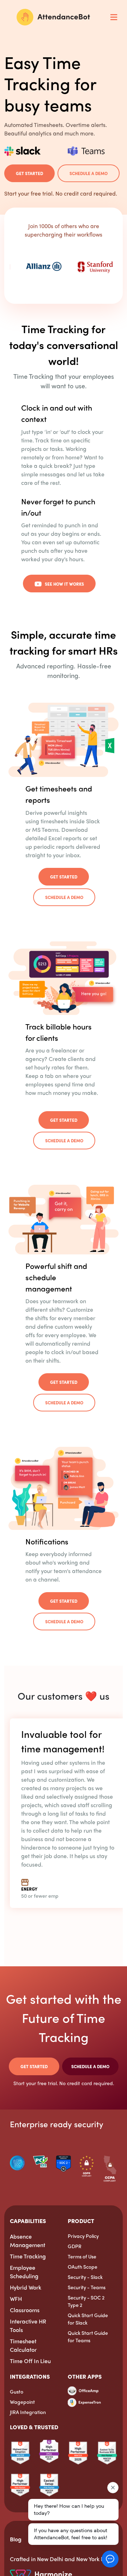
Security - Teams (87, 2287)
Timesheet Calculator (23, 2345)
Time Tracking (28, 2256)
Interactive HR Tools (28, 2325)
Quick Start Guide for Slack (88, 2319)
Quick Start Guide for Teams (88, 2336)
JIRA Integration (28, 2412)
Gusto (17, 2391)
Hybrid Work (26, 2287)
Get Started (29, 173)
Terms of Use (82, 2256)
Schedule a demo (89, 173)
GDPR (75, 2246)
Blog (16, 2539)
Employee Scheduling (24, 2272)
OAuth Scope (83, 2267)
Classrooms (25, 2310)
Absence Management (28, 2241)
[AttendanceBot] (53, 17)
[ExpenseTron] (84, 2401)
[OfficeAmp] (83, 2393)
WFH (16, 2299)
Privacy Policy (83, 2236)
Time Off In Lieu (30, 2361)
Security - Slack (85, 2277)
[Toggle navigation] (114, 17)
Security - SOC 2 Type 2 (86, 2301)
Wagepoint (22, 2402)
